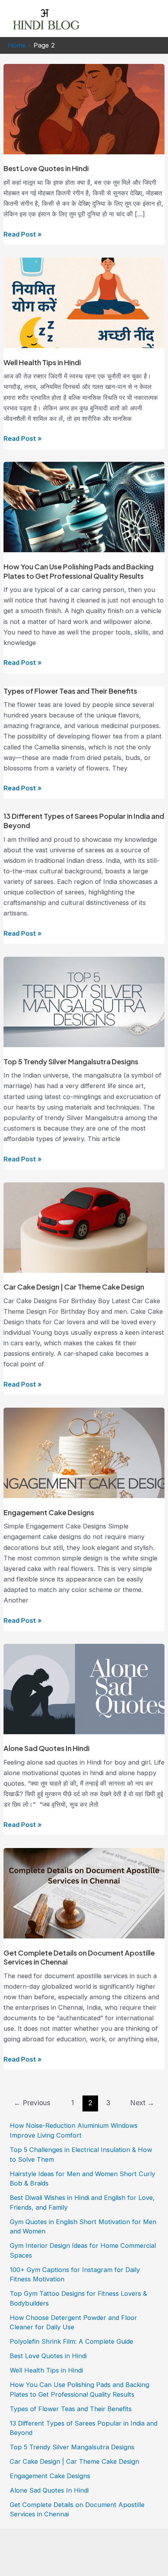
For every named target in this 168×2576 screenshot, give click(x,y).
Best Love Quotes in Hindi (46, 168)
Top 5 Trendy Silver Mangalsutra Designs (71, 1061)
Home (17, 45)
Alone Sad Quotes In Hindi (46, 1748)
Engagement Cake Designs (49, 1512)
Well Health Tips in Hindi (42, 362)
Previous (32, 2103)
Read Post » (22, 235)
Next (142, 2103)
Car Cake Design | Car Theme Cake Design (74, 1287)
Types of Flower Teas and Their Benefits (70, 691)
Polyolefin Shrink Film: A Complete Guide (71, 2341)
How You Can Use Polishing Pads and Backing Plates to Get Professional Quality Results (79, 571)
